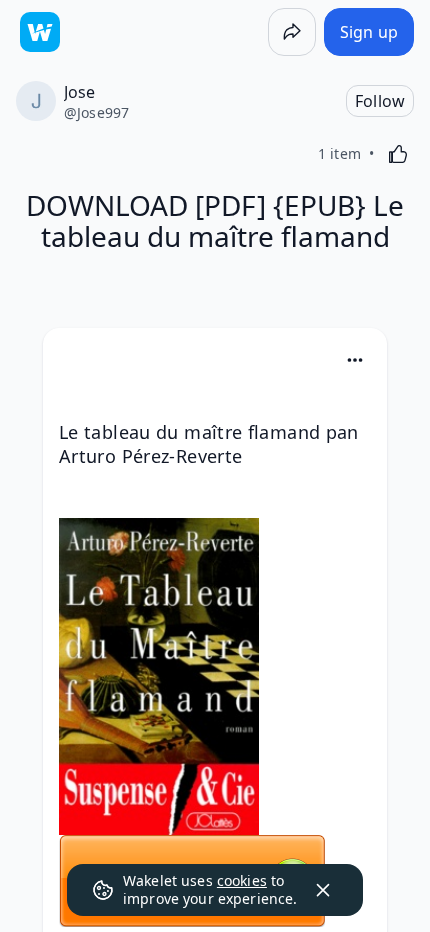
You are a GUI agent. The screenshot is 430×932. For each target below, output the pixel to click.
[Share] (292, 32)
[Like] (398, 154)
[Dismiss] (323, 890)
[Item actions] (355, 360)
